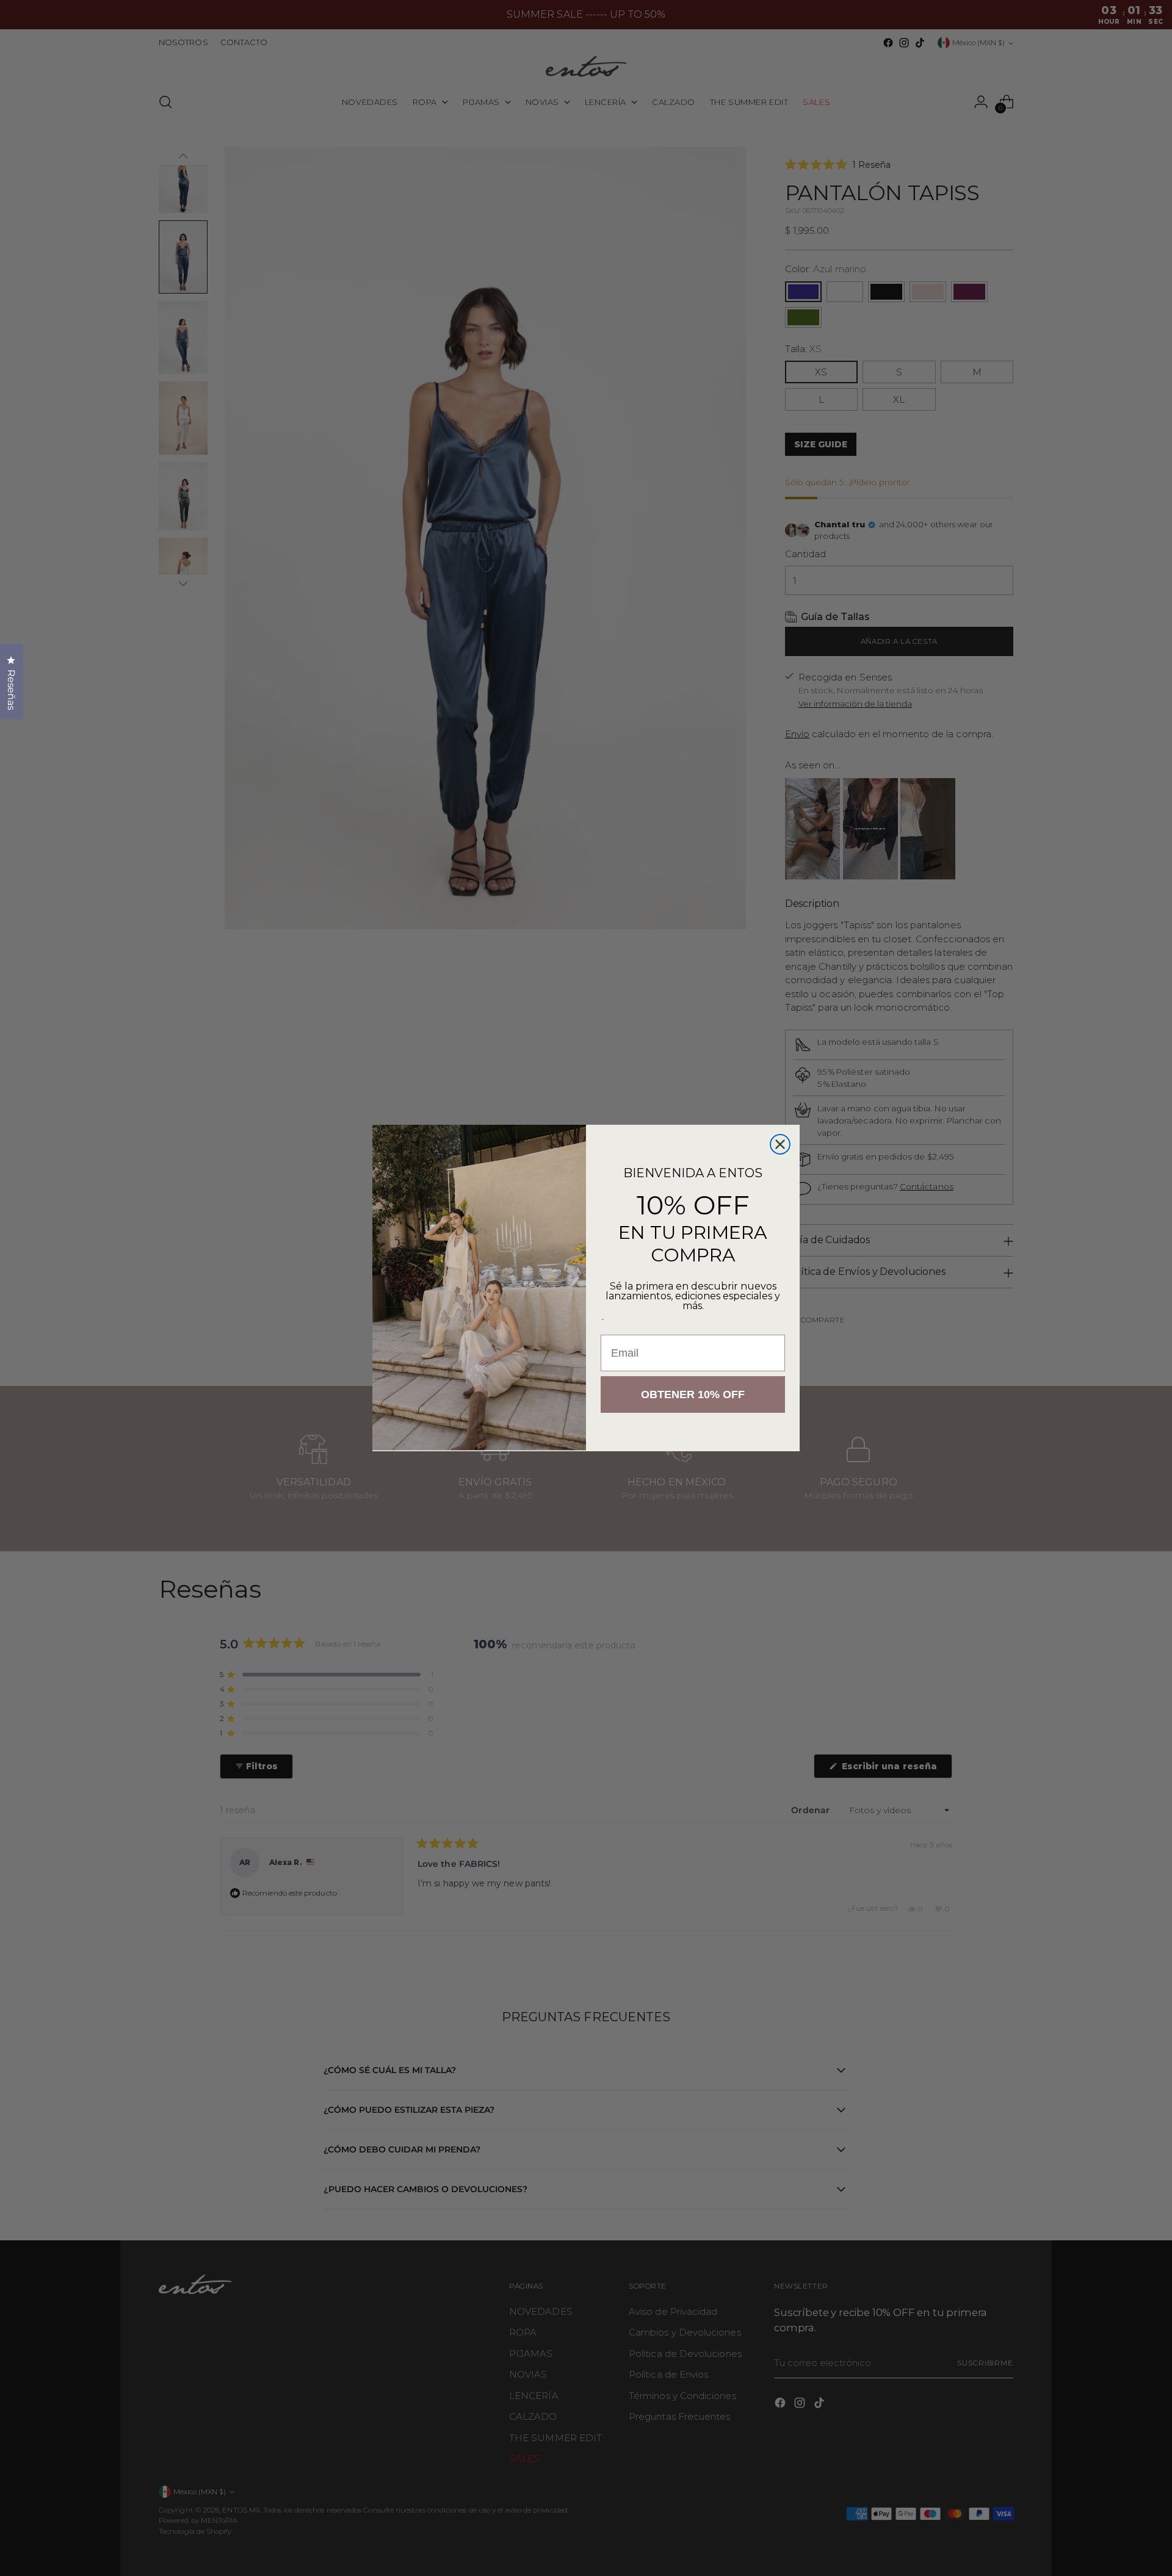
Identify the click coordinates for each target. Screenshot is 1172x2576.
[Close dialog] (780, 1144)
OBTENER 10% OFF (693, 1394)
